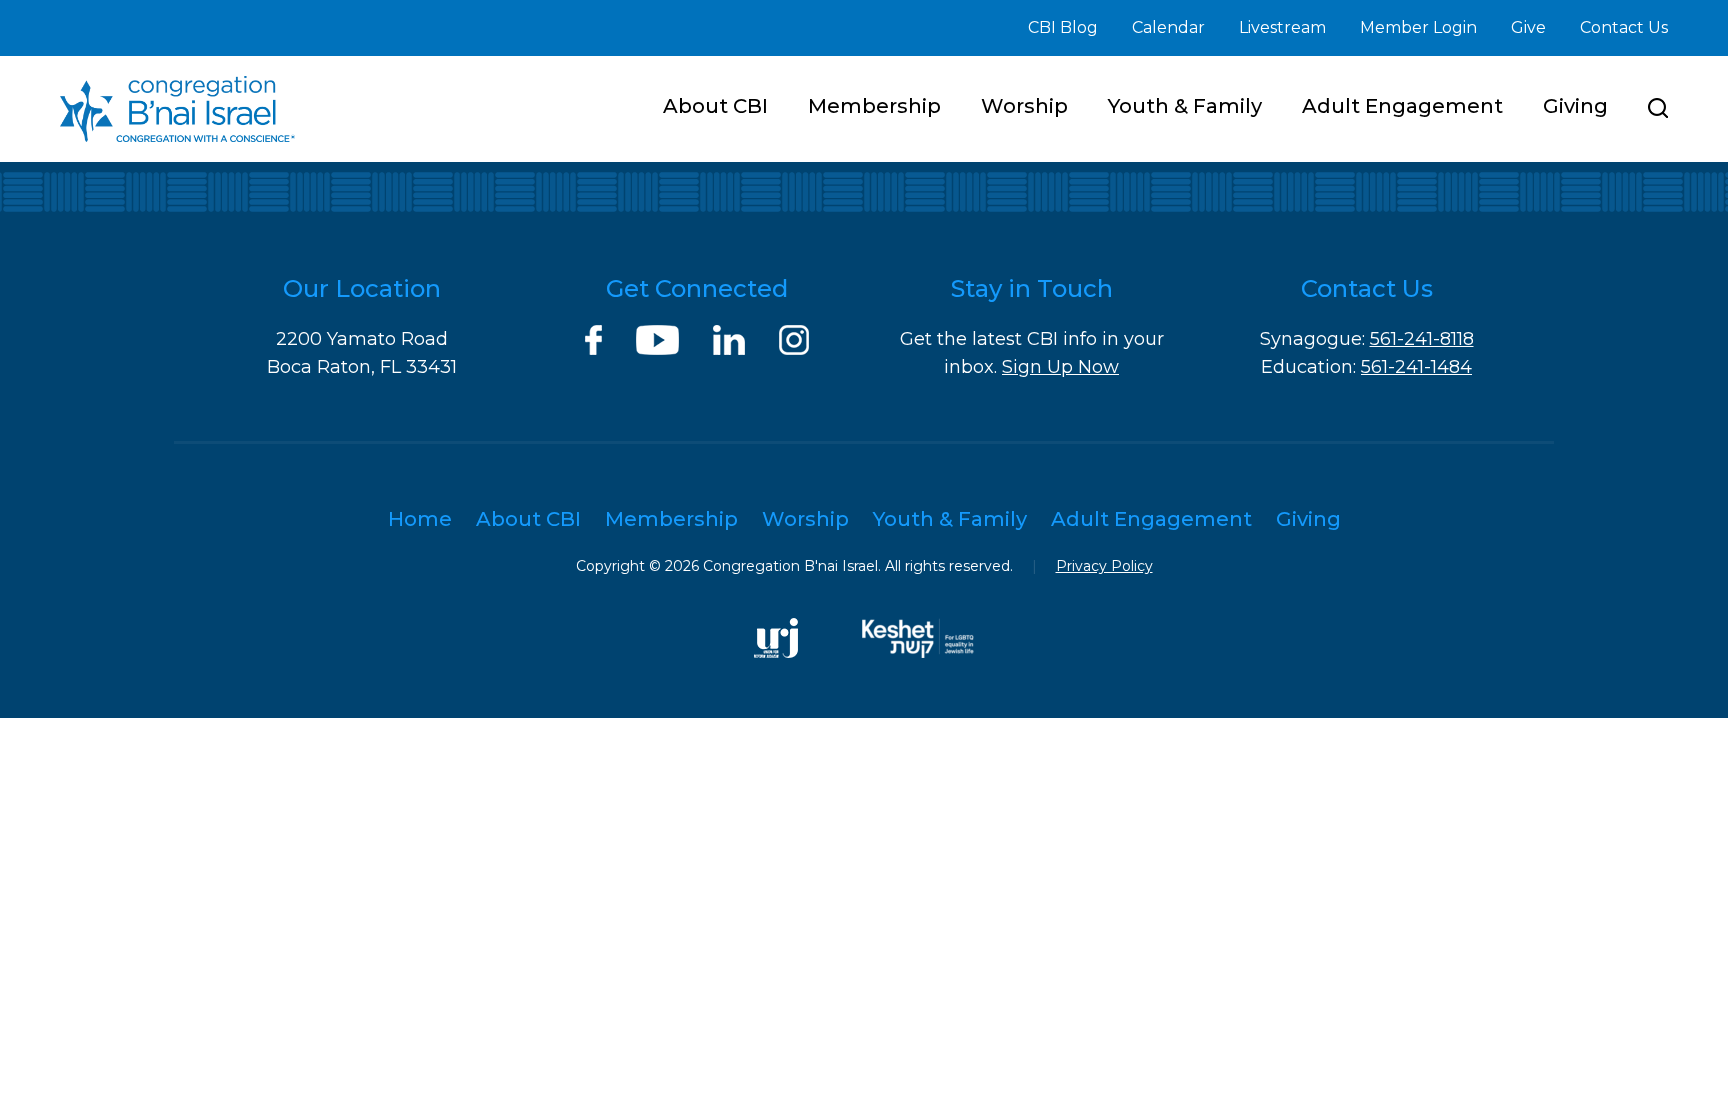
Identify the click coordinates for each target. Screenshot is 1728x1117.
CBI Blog (1063, 27)
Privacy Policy (1104, 566)
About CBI (715, 106)
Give (1528, 27)
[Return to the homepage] (177, 109)
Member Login (1418, 27)
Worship (1024, 106)
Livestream (1282, 27)
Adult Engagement (1402, 106)
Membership (874, 106)
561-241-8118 (1422, 339)
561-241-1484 (1416, 367)
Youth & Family (1185, 106)
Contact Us (1624, 27)
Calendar (1168, 27)
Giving (1575, 106)
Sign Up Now (1060, 367)
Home (420, 519)
